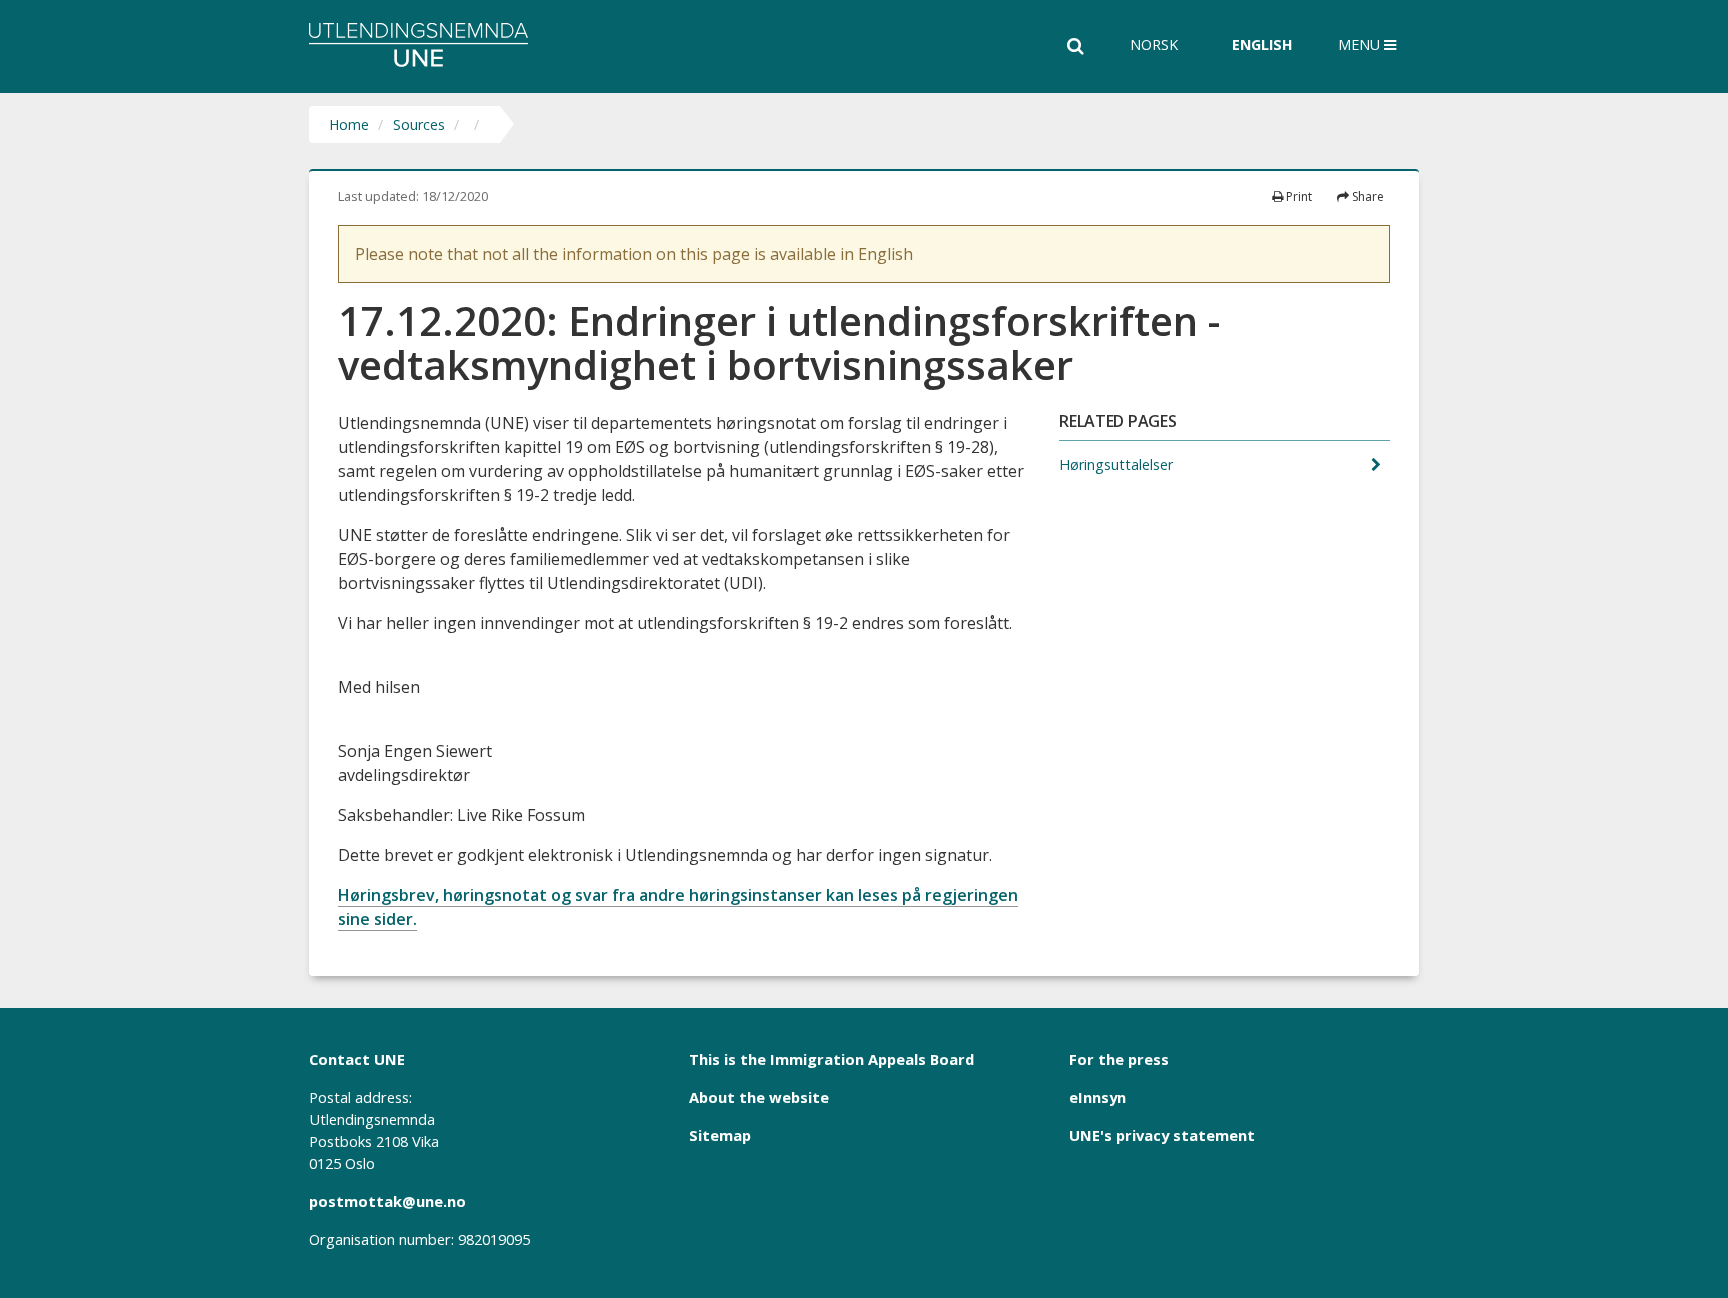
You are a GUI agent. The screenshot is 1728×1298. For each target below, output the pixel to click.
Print (1297, 196)
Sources (419, 124)
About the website (759, 1097)
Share (1366, 196)
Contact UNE (357, 1059)
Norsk (1154, 44)
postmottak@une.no (387, 1201)
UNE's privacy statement (1162, 1135)
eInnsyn (1097, 1097)
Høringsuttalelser (1118, 464)
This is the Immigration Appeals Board (831, 1059)
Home (349, 124)
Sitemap (720, 1135)
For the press (1119, 1059)
